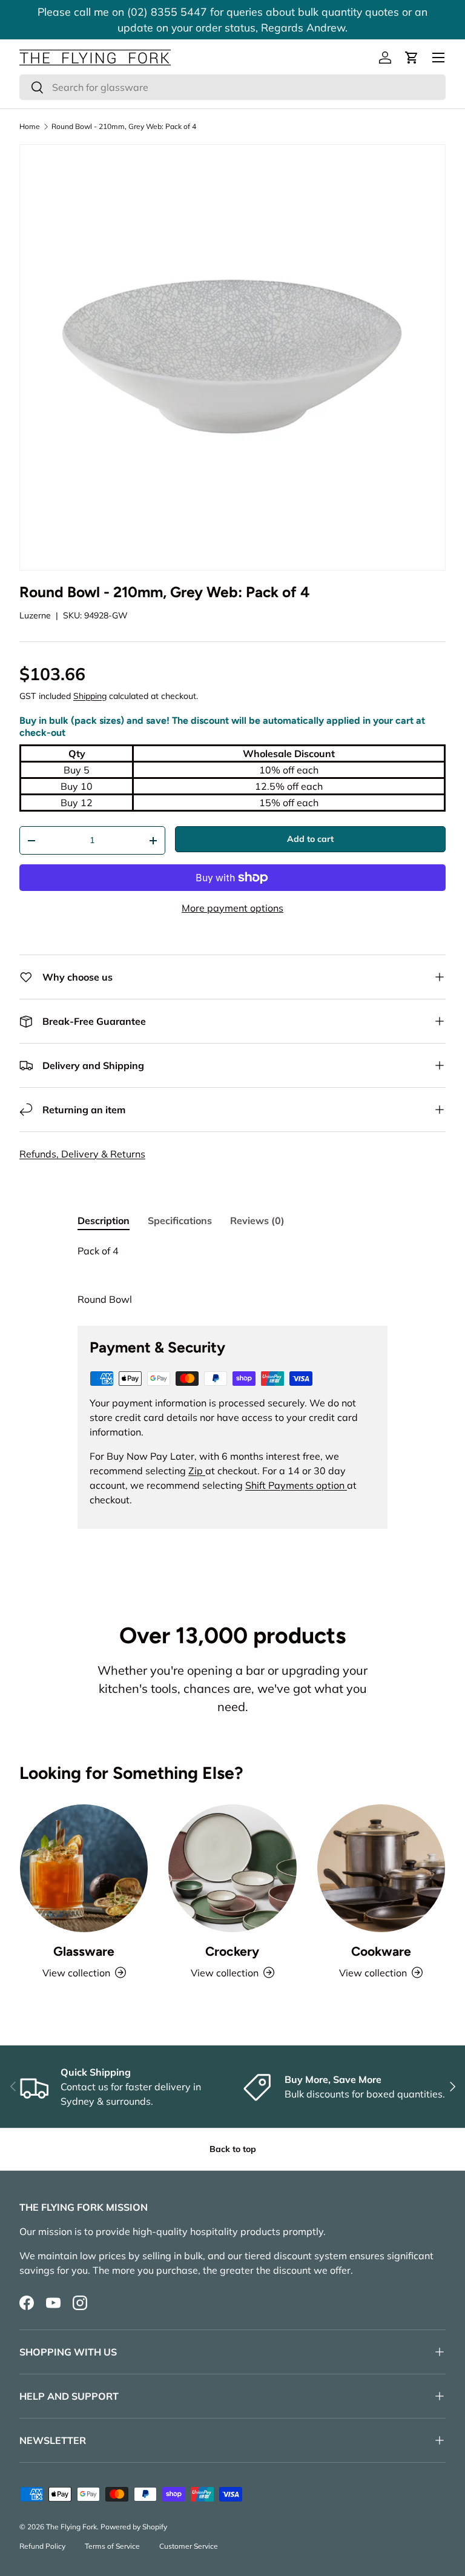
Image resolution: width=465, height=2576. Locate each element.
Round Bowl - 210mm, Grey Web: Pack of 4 (124, 127)
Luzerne (35, 615)
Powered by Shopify (134, 2527)
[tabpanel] (232, 1275)
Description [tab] (104, 1220)
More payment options (232, 908)
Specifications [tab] (180, 1220)
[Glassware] (84, 1868)
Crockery (232, 1951)
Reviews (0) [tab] (257, 1220)
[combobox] (232, 87)
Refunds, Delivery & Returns (82, 1154)
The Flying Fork (71, 2527)
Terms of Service (112, 2546)
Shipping (90, 696)
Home (30, 127)
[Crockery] (232, 1868)
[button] (412, 58)
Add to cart (310, 839)
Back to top (233, 2149)
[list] (232, 357)
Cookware (381, 1951)
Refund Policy (42, 2546)
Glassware (84, 1951)
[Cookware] (381, 1868)
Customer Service (189, 2546)
